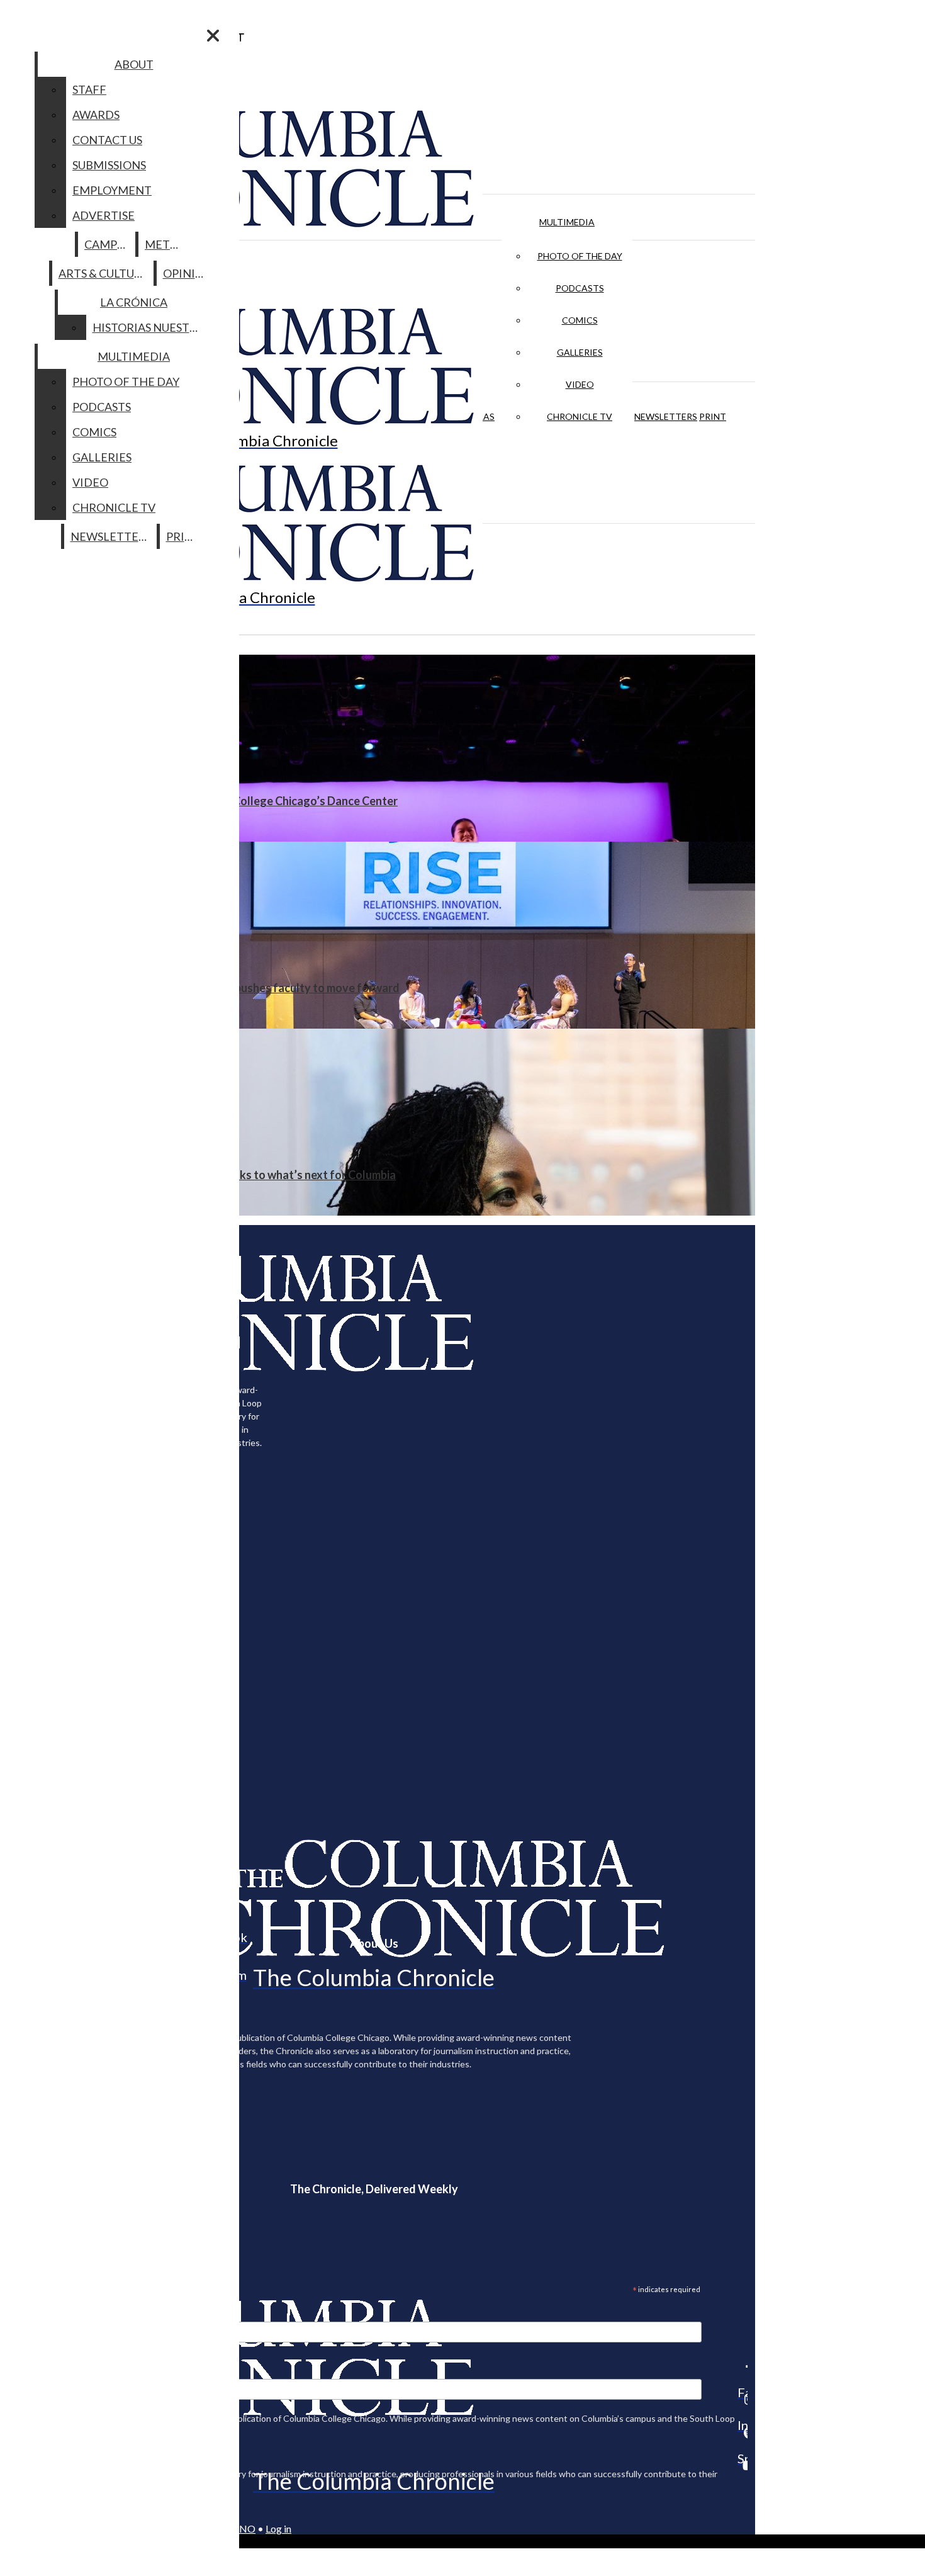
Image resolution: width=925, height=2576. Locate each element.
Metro (165, 244)
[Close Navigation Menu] (213, 36)
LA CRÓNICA (134, 302)
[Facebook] (743, 2366)
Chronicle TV (580, 416)
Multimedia (567, 222)
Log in (278, 2528)
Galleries (580, 352)
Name (34, 2371)
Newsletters (666, 416)
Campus (107, 244)
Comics (580, 320)
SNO (245, 2528)
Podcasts (580, 288)
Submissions (109, 165)
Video (580, 384)
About (134, 64)
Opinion (188, 273)
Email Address (50, 2313)
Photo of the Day (580, 256)
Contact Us (107, 140)
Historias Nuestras (151, 327)
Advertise (104, 215)
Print (713, 416)
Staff (89, 89)
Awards (96, 115)
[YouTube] (743, 2465)
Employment (112, 190)
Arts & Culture (104, 273)
